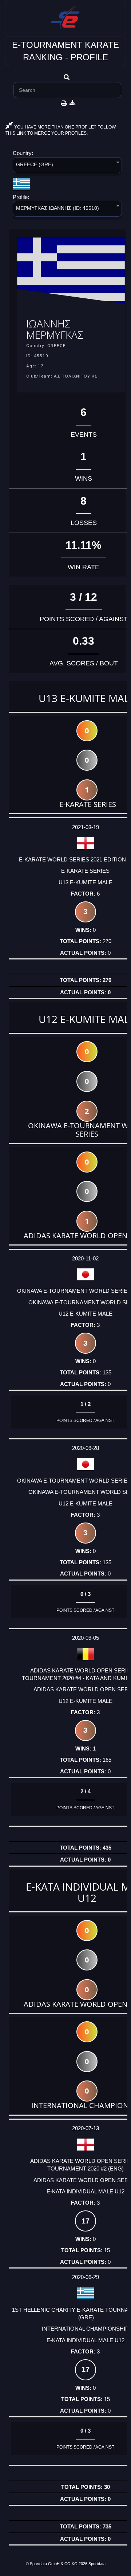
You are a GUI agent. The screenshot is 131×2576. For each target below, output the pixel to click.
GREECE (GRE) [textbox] (35, 164)
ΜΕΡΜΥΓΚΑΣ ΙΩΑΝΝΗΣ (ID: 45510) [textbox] (57, 208)
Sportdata (97, 2564)
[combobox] (67, 166)
